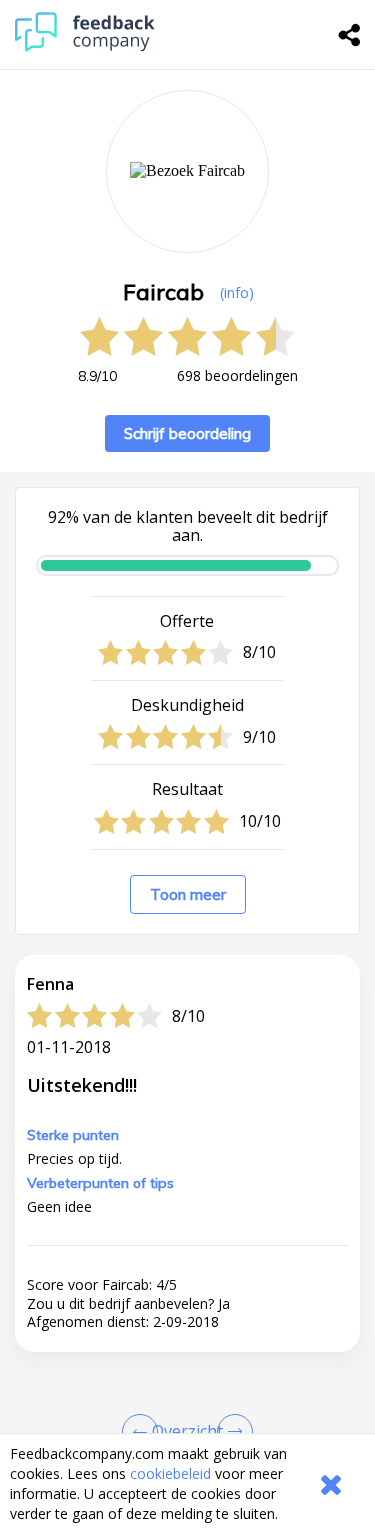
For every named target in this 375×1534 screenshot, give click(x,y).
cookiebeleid (170, 1473)
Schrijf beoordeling (187, 433)
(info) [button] (237, 292)
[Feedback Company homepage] (85, 46)
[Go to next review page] (231, 1432)
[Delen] (350, 35)
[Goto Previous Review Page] (144, 1432)
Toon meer (188, 894)
